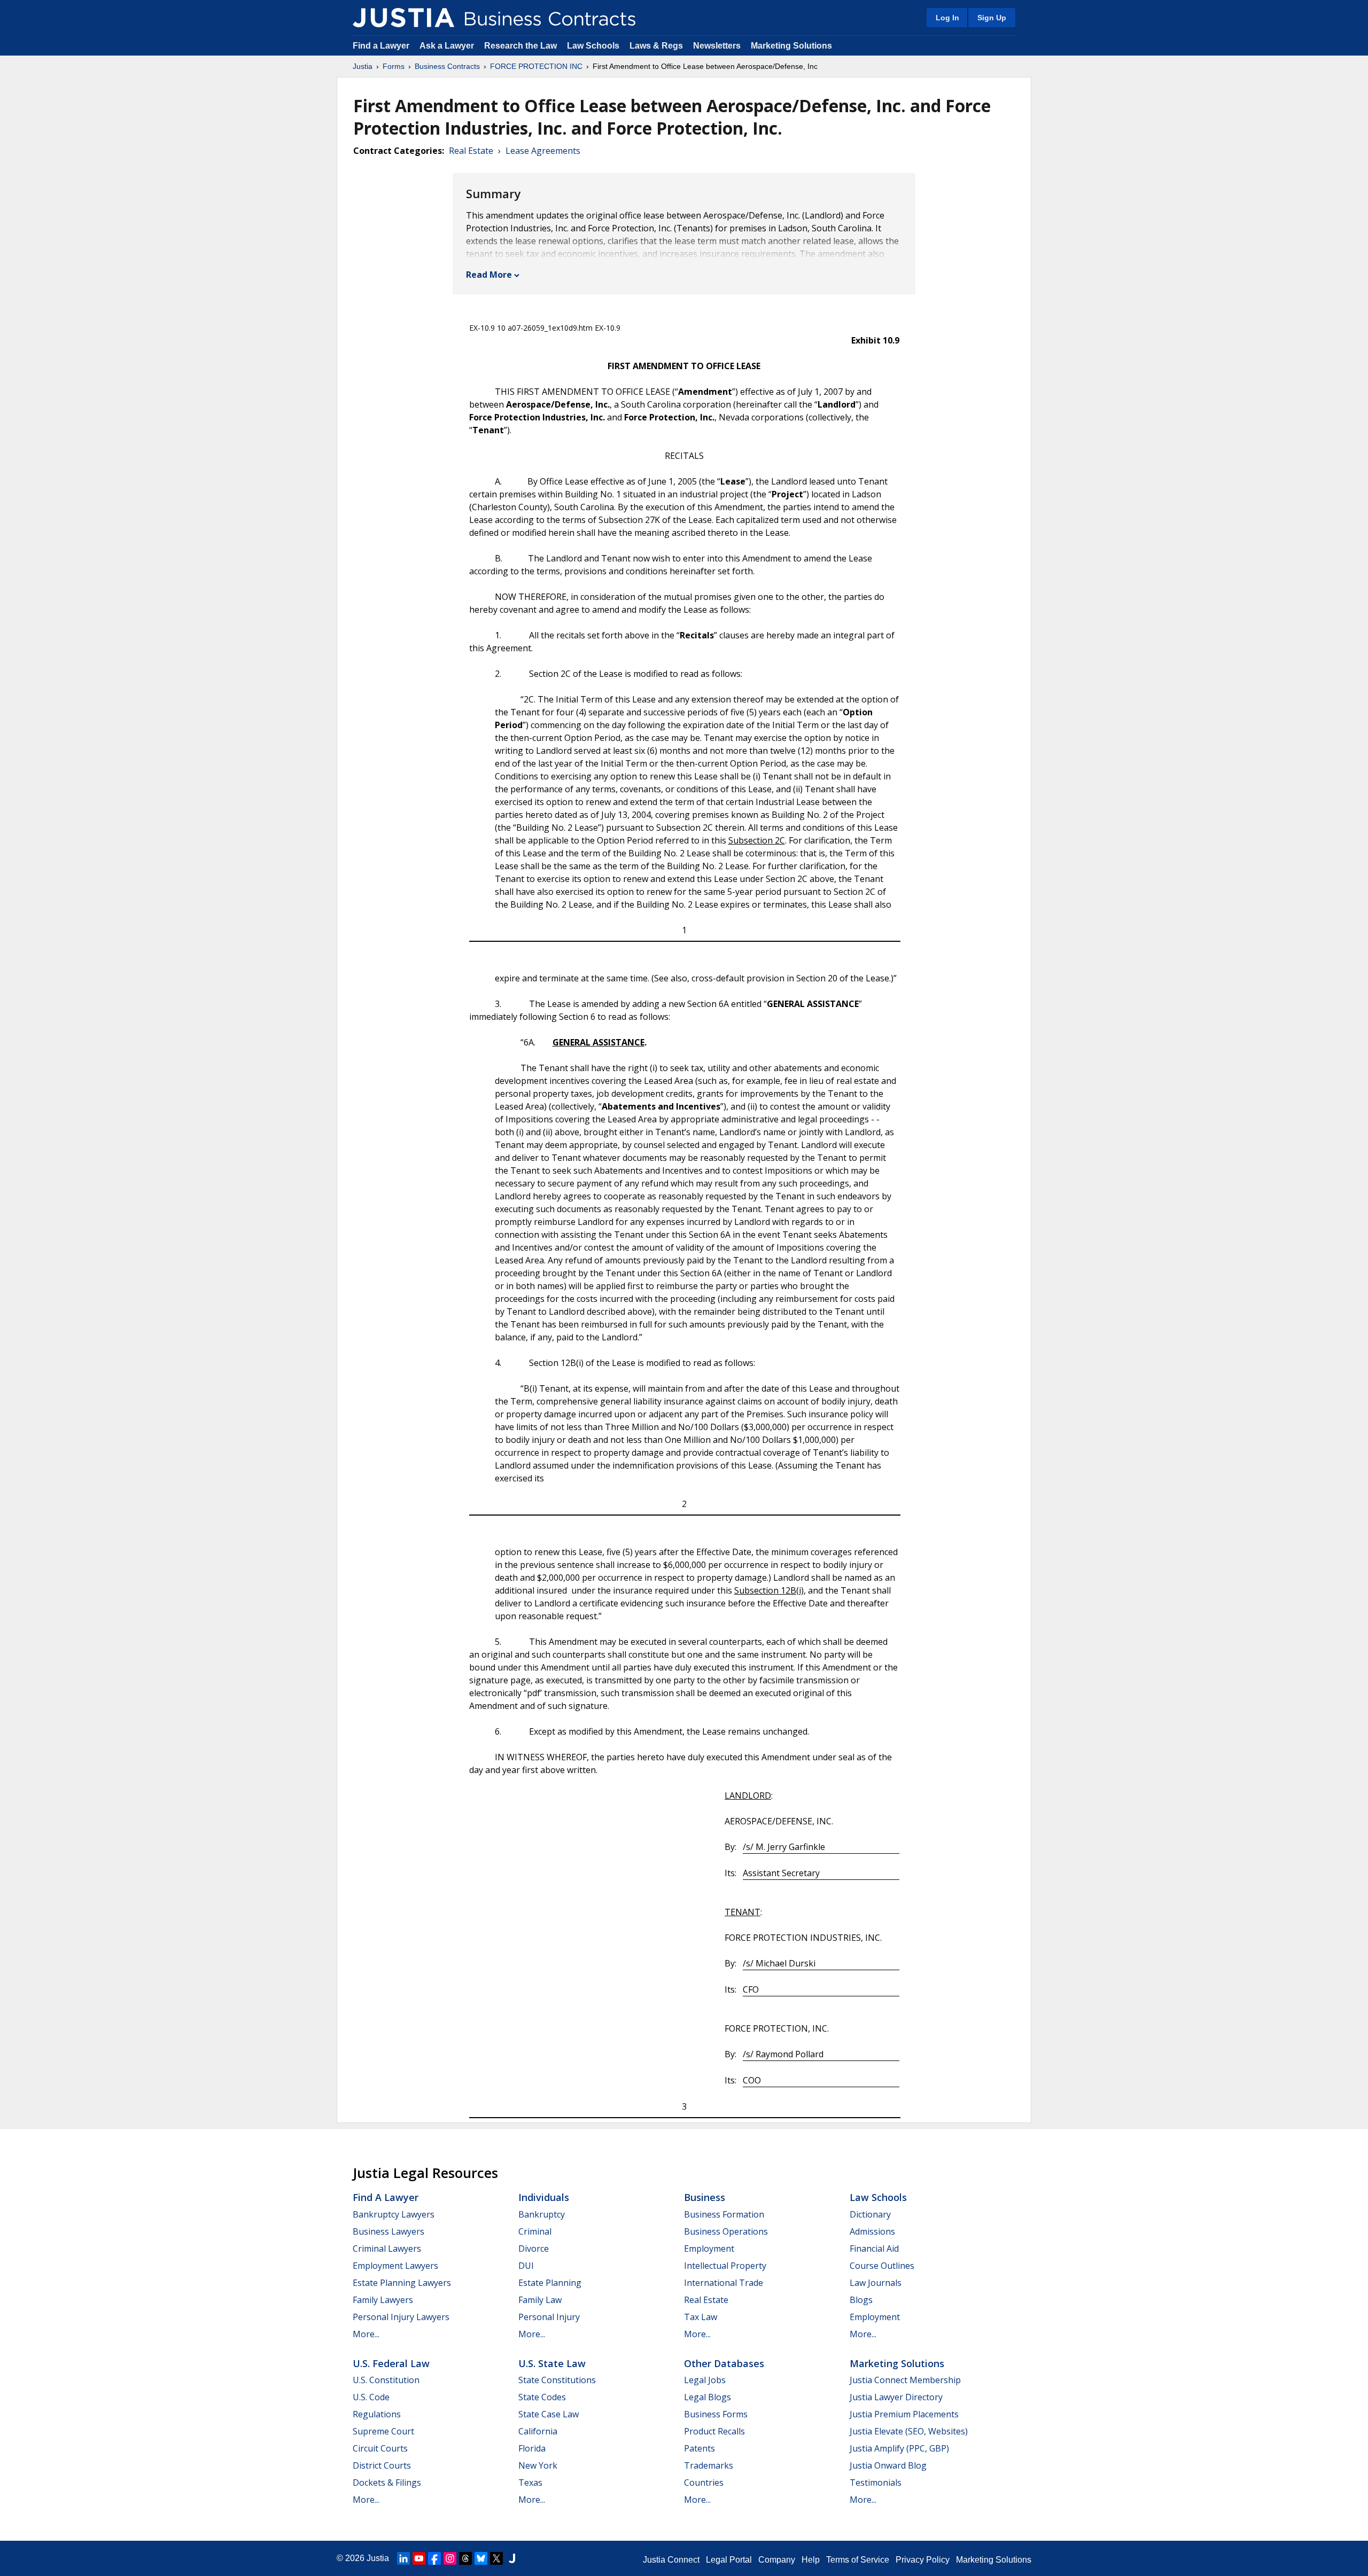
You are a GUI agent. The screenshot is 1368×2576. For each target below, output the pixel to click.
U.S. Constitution (386, 2380)
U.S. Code (371, 2397)
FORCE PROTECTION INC (536, 66)
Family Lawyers (383, 2300)
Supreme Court (383, 2431)
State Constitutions (557, 2380)
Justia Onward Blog (888, 2465)
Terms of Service (858, 2560)
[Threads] (465, 2558)
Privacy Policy (923, 2560)
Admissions (872, 2231)
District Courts (382, 2465)
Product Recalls (714, 2431)
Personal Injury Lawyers (401, 2317)
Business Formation (724, 2214)
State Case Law (549, 2414)
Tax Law (701, 2317)
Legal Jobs (705, 2380)
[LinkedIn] (403, 2558)
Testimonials (876, 2483)
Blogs (861, 2300)
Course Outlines (882, 2266)
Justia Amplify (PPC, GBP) (899, 2448)
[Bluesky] (481, 2558)
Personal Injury (549, 2317)
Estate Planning (550, 2283)
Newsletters (717, 46)
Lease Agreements (543, 151)
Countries (704, 2483)
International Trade (724, 2283)
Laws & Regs (656, 46)
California (538, 2431)
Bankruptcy (542, 2214)
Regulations (377, 2414)
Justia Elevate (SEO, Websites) (909, 2431)
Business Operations (726, 2231)
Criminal (535, 2231)
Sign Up (992, 18)
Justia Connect (671, 2560)
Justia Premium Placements (904, 2414)
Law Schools (593, 46)
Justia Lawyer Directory (896, 2397)
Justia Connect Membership (905, 2380)
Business (705, 2197)
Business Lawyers (388, 2231)
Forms (394, 66)
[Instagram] (450, 2558)
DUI (526, 2266)
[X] (496, 2558)
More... (366, 2334)
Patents (699, 2448)
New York (538, 2465)
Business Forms (716, 2414)
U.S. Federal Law (391, 2363)
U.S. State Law (552, 2363)
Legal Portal (729, 2560)
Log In (947, 18)
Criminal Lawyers (387, 2249)
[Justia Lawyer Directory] (512, 2558)
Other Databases (724, 2363)
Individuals (544, 2197)
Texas (530, 2483)
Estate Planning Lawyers (402, 2283)
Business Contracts (447, 66)
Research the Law (520, 46)
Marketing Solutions (791, 46)
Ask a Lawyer (448, 46)
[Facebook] (434, 2558)
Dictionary (870, 2214)
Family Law (540, 2300)
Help (811, 2560)
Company (777, 2560)
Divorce (534, 2249)
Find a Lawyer (381, 46)
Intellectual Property (725, 2266)
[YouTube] (419, 2558)
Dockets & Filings (387, 2483)
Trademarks (709, 2465)
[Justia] (403, 18)
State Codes (542, 2397)
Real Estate (471, 151)
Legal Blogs (708, 2397)
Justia (363, 66)
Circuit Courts (380, 2448)
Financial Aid (874, 2249)
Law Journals (876, 2283)
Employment (709, 2249)
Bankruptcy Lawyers (394, 2214)
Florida (532, 2448)
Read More (489, 275)
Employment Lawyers (395, 2266)
